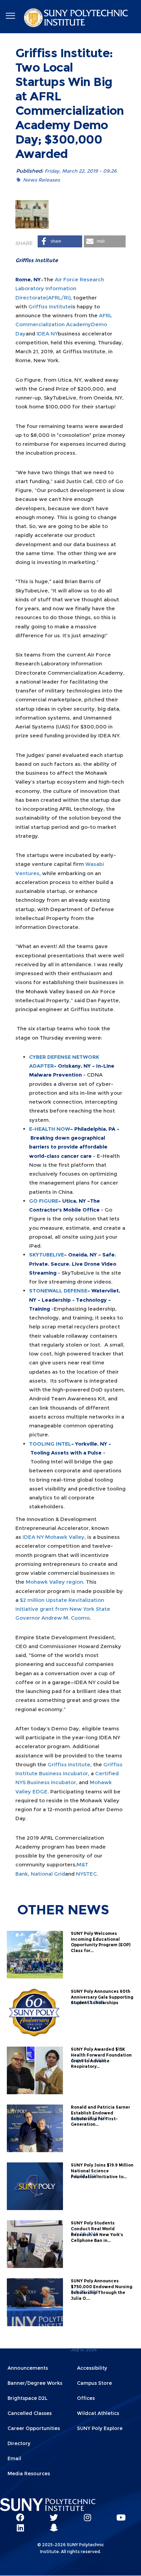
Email (14, 2458)
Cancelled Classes (30, 2413)
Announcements (28, 2368)
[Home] (77, 19)
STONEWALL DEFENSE (58, 1291)
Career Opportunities (34, 2428)
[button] (60, 241)
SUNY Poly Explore (100, 2428)
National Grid (48, 1874)
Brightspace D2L (28, 2398)
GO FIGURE (44, 1201)
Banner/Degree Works (35, 2383)
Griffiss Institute (50, 306)
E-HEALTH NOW (50, 1129)
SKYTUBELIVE (47, 1255)
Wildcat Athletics (98, 2413)
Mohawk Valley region (54, 1582)
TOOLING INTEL (50, 1444)
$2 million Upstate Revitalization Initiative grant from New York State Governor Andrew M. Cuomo (63, 1609)
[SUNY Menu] (10, 16)
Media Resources (29, 2474)
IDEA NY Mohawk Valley (54, 1537)
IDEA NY (47, 334)
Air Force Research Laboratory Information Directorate (60, 289)
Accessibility (92, 2368)
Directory (19, 2443)
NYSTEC (86, 1874)
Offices (86, 2398)
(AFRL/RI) (58, 298)
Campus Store (94, 2383)
